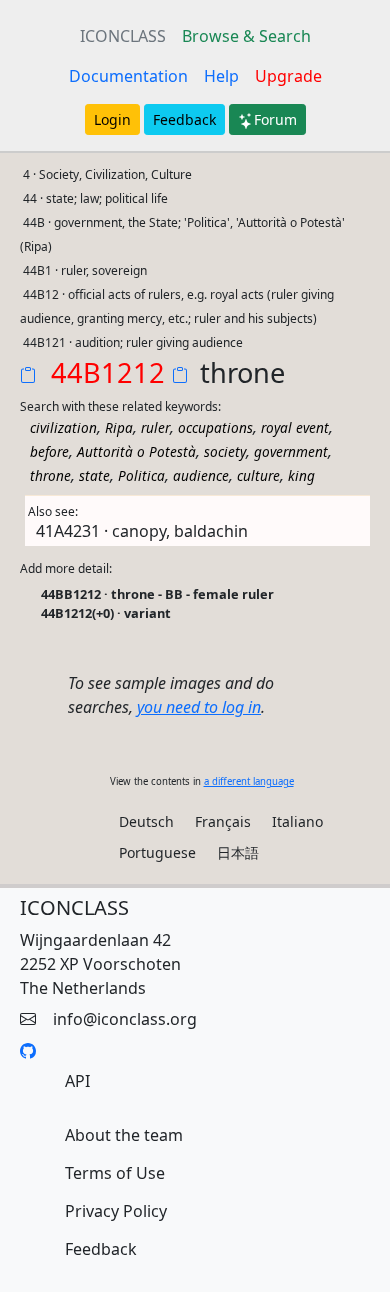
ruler (155, 427)
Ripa (119, 427)
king (301, 475)
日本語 (238, 852)
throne (50, 475)
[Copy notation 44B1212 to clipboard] (32, 377)
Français (223, 821)
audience (201, 475)
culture (258, 475)
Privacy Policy (116, 1211)
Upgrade (288, 76)
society (225, 451)
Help (221, 76)
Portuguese (157, 852)
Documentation (128, 76)
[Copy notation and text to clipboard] (184, 377)
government (291, 451)
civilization (63, 427)
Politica (141, 475)
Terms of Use (115, 1173)
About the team (124, 1135)
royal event (295, 427)
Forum (275, 119)
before (49, 451)
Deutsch (146, 821)
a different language (249, 781)
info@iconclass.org (125, 1019)
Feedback (184, 119)
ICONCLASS (123, 36)
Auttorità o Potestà (136, 451)
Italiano (297, 821)
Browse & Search (246, 36)
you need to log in (199, 707)
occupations (215, 427)
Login (112, 119)
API (77, 1081)
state (94, 475)
